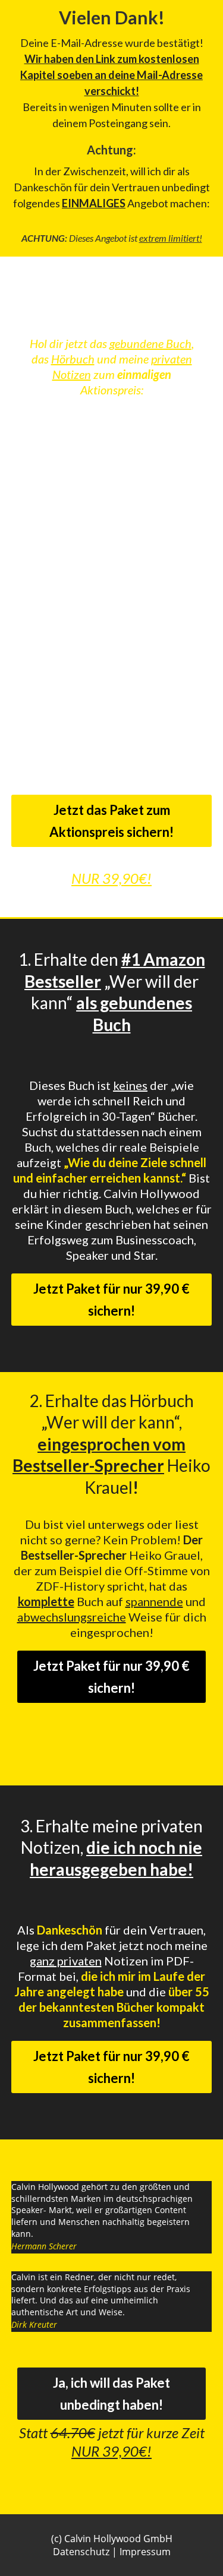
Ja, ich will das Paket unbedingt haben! (111, 2394)
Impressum (145, 2552)
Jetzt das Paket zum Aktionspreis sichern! (111, 821)
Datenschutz (81, 2552)
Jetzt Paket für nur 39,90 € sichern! (111, 1300)
